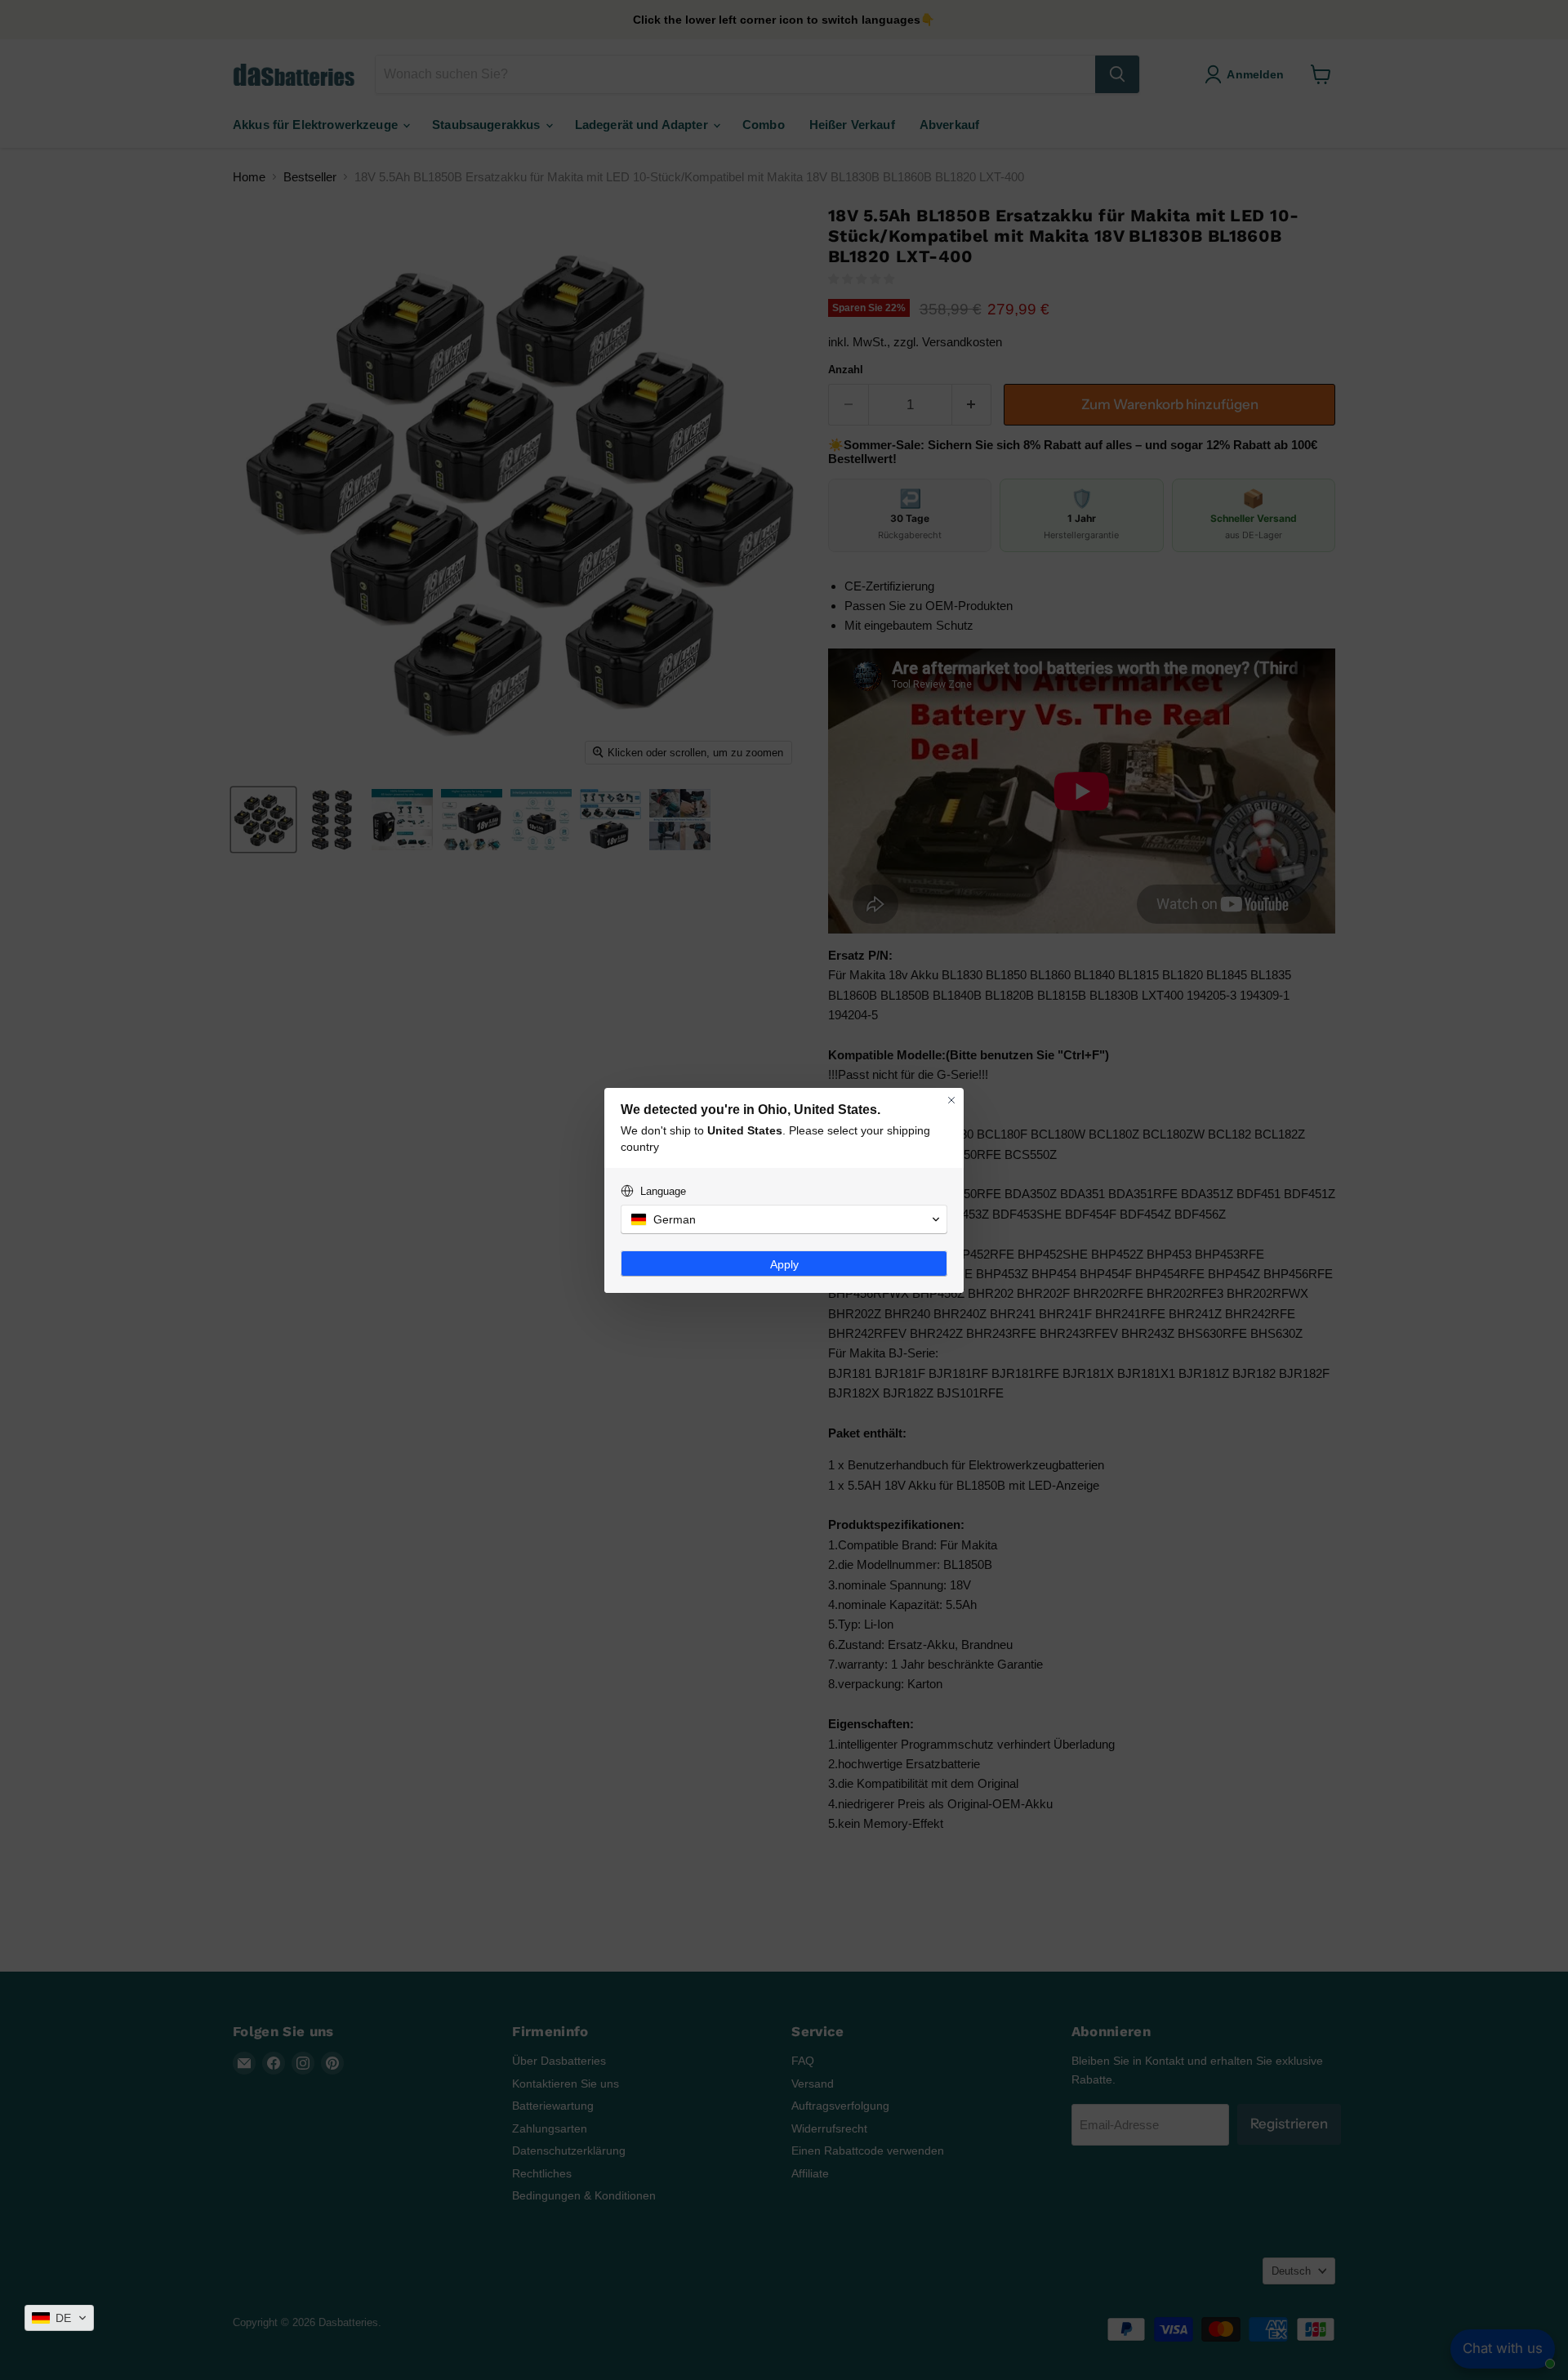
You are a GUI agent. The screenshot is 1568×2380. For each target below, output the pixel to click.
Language (663, 1191)
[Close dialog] (951, 1100)
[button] (59, 2318)
